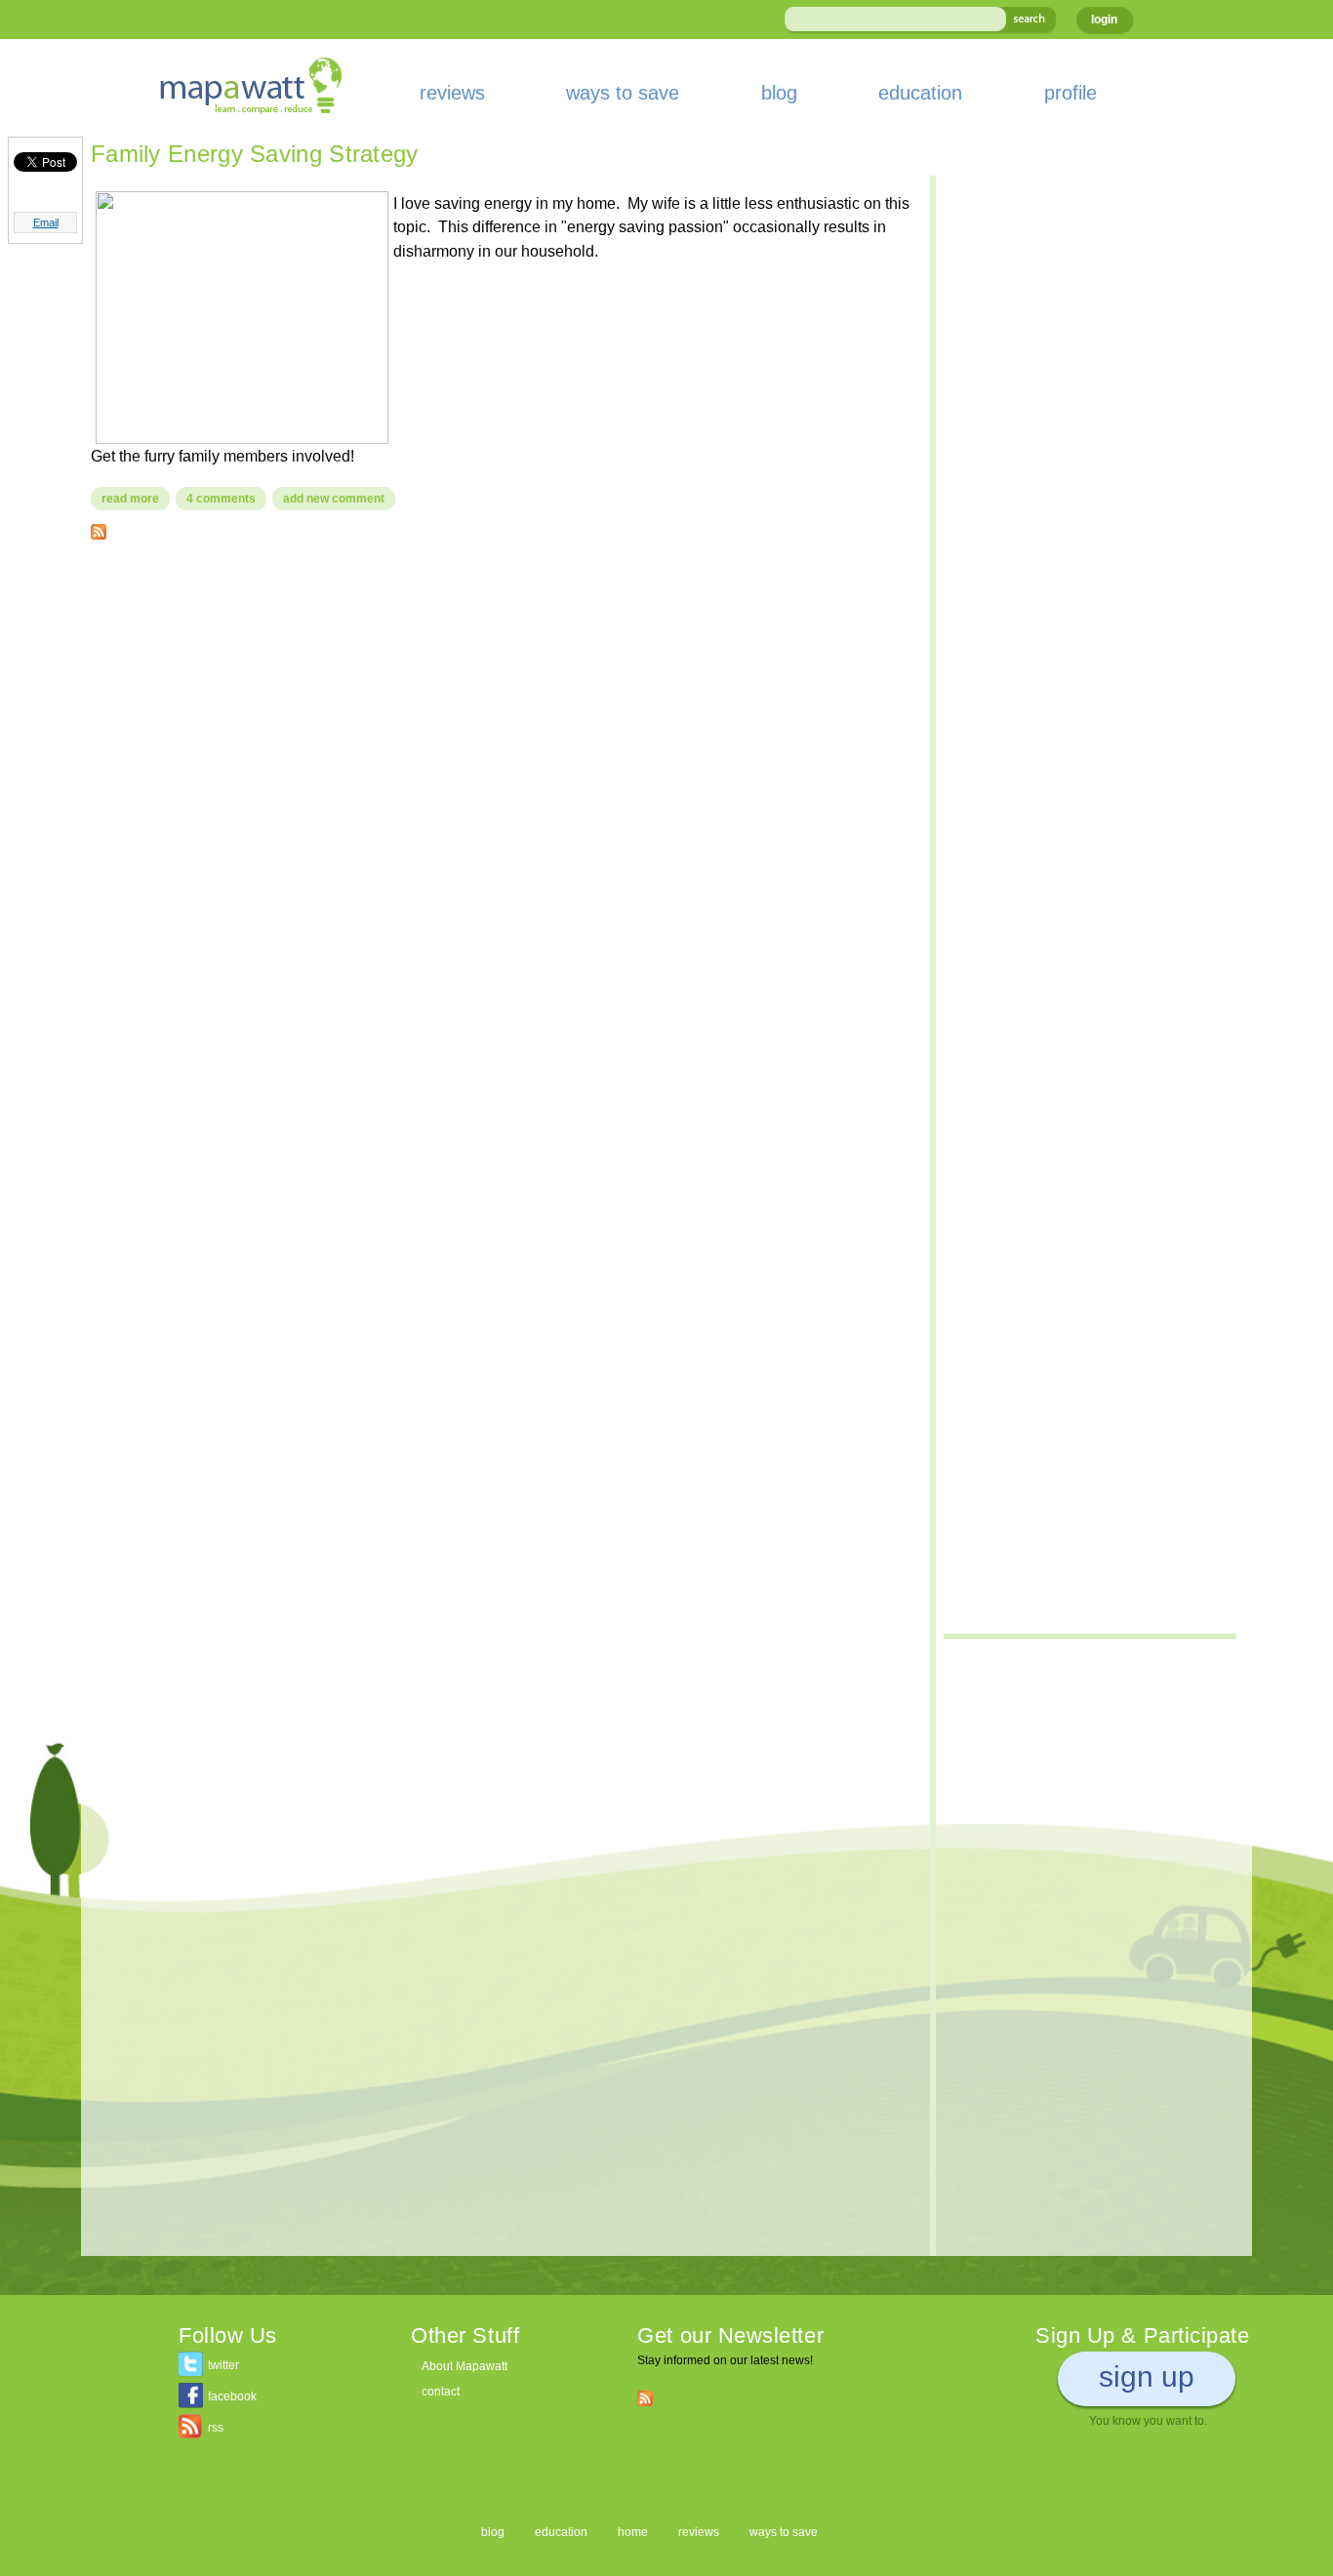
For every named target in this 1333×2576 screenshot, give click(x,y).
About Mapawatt (465, 2366)
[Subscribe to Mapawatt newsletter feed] (645, 2397)
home (633, 2532)
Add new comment (334, 499)
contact (441, 2392)
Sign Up (1147, 2376)
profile (1070, 93)
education (920, 93)
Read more (136, 499)
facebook (232, 2396)
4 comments (221, 499)
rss (216, 2428)
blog (779, 93)
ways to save (623, 93)
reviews (452, 93)
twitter (223, 2365)
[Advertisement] (501, 696)
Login (1104, 20)
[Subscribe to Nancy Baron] (99, 528)
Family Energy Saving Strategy (255, 154)
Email (46, 222)
